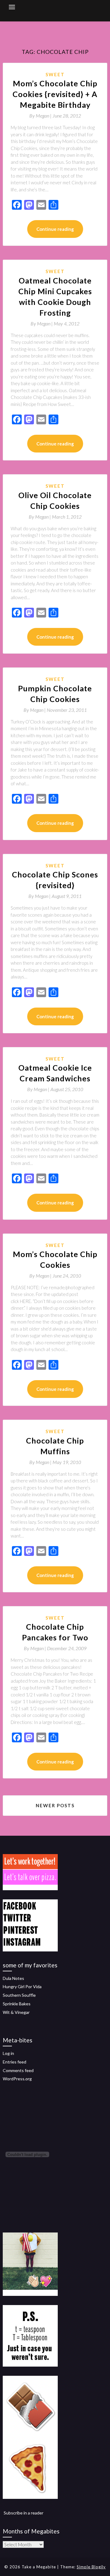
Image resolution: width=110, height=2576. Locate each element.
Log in (8, 2053)
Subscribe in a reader (24, 2513)
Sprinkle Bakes (17, 2004)
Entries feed (15, 2062)
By (41, 116)
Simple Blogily (91, 2567)
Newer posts (55, 1805)
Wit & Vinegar (16, 2012)
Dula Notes (13, 1978)
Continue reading (55, 229)
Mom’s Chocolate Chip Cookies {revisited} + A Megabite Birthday (55, 94)
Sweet (55, 74)
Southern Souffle (19, 1995)
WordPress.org (17, 2079)
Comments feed (18, 2070)
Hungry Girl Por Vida (22, 1986)
